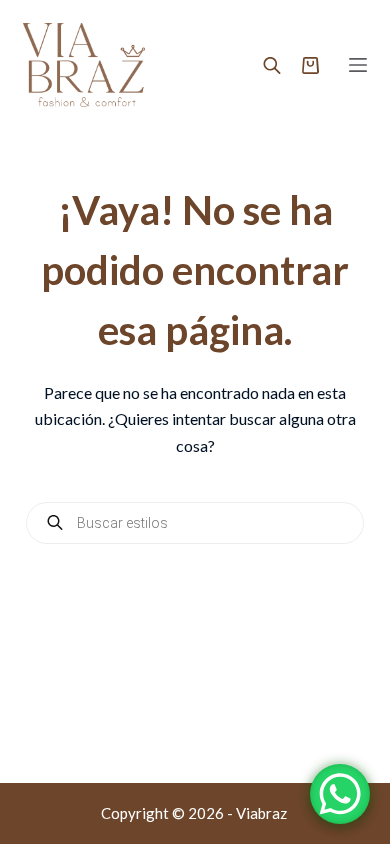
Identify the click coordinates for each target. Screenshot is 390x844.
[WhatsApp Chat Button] (340, 794)
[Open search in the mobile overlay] (272, 65)
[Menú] (358, 65)
